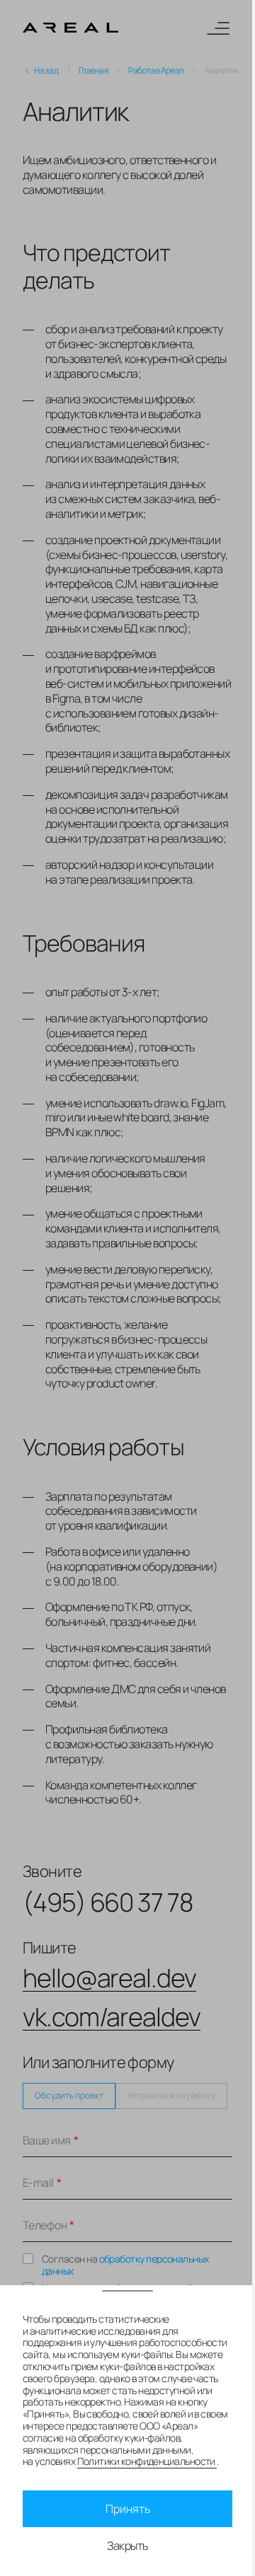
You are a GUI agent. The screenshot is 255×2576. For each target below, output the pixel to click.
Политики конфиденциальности (147, 2461)
